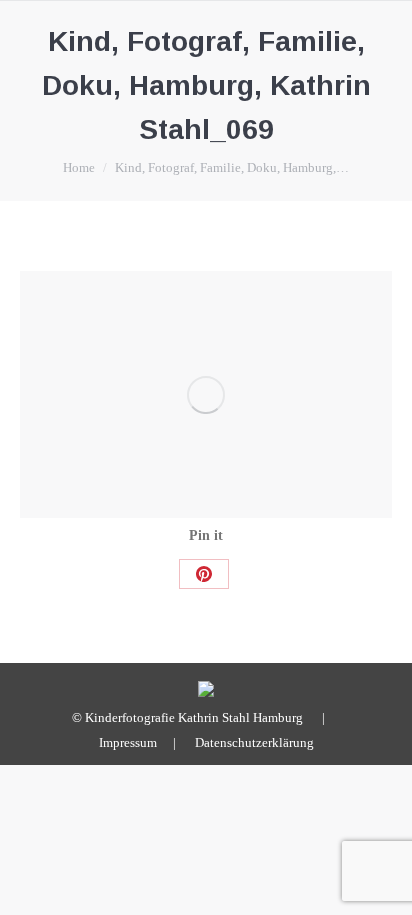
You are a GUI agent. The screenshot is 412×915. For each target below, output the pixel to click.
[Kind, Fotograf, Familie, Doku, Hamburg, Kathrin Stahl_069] (206, 394)
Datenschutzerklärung (254, 742)
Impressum (128, 742)
